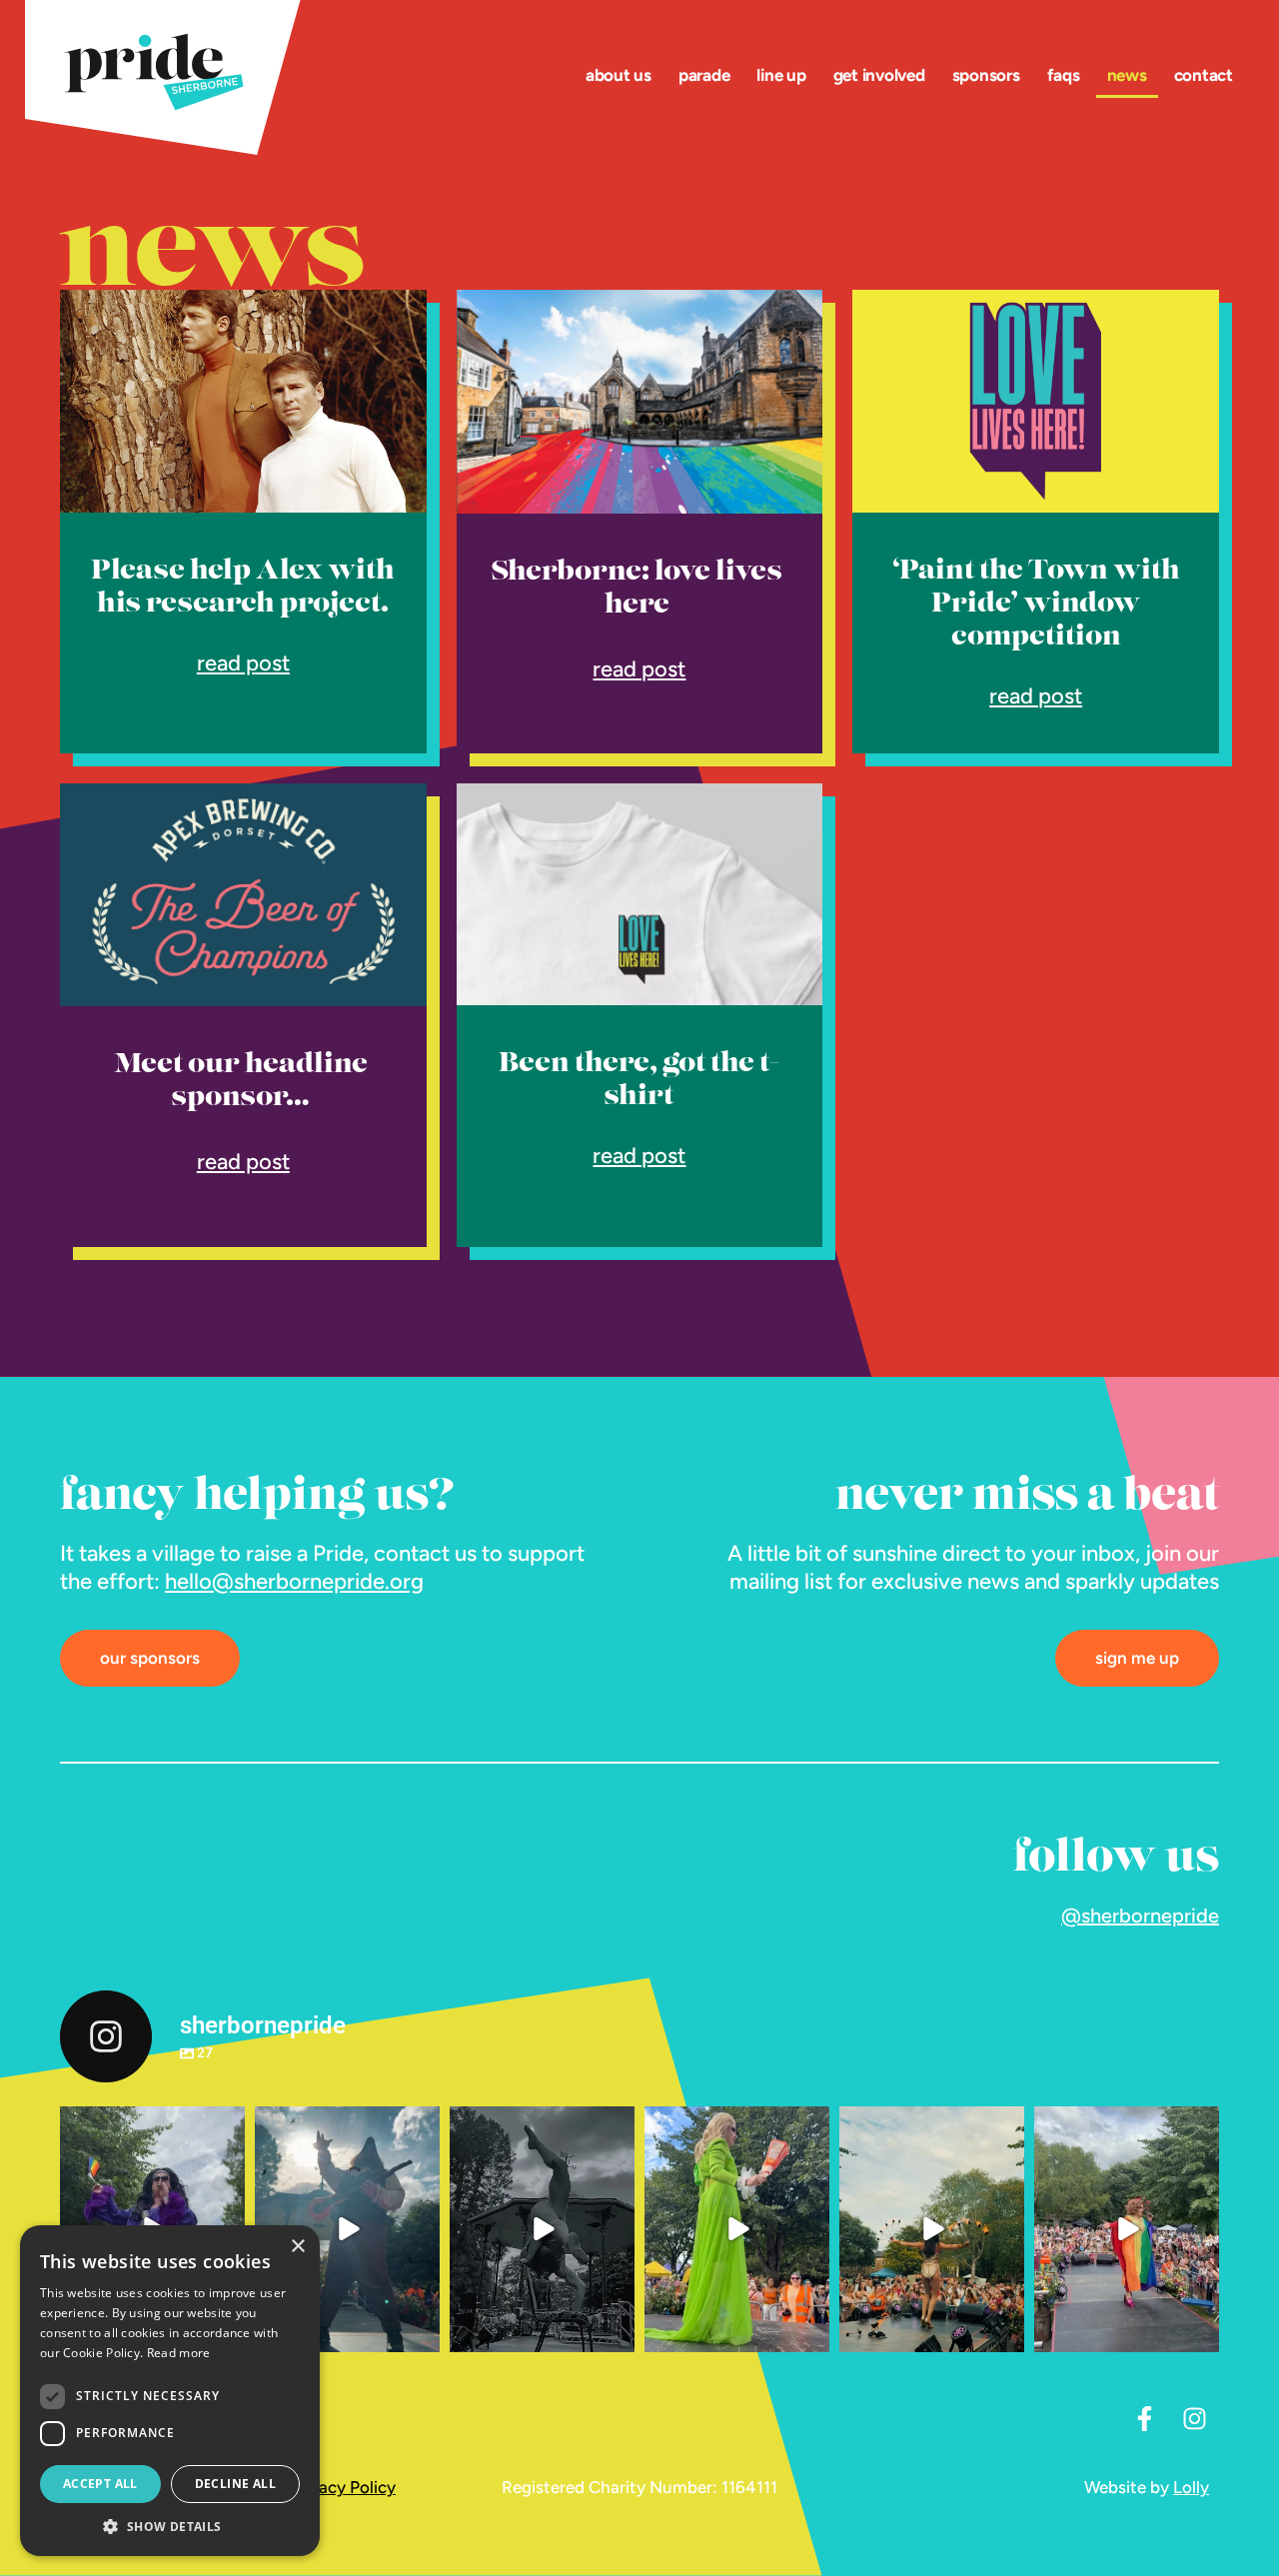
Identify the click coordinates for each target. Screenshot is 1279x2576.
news (1127, 75)
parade (704, 75)
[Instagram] (1194, 2418)
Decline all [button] (235, 2484)
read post (243, 663)
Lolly (1191, 2487)
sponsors (986, 75)
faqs (1064, 75)
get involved (879, 75)
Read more (179, 2353)
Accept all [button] (100, 2484)
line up (781, 75)
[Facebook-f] (1144, 2418)
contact (1204, 75)
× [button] (297, 2247)
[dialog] (170, 2391)
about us (619, 75)
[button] (170, 2526)
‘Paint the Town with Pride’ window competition (1036, 605)
